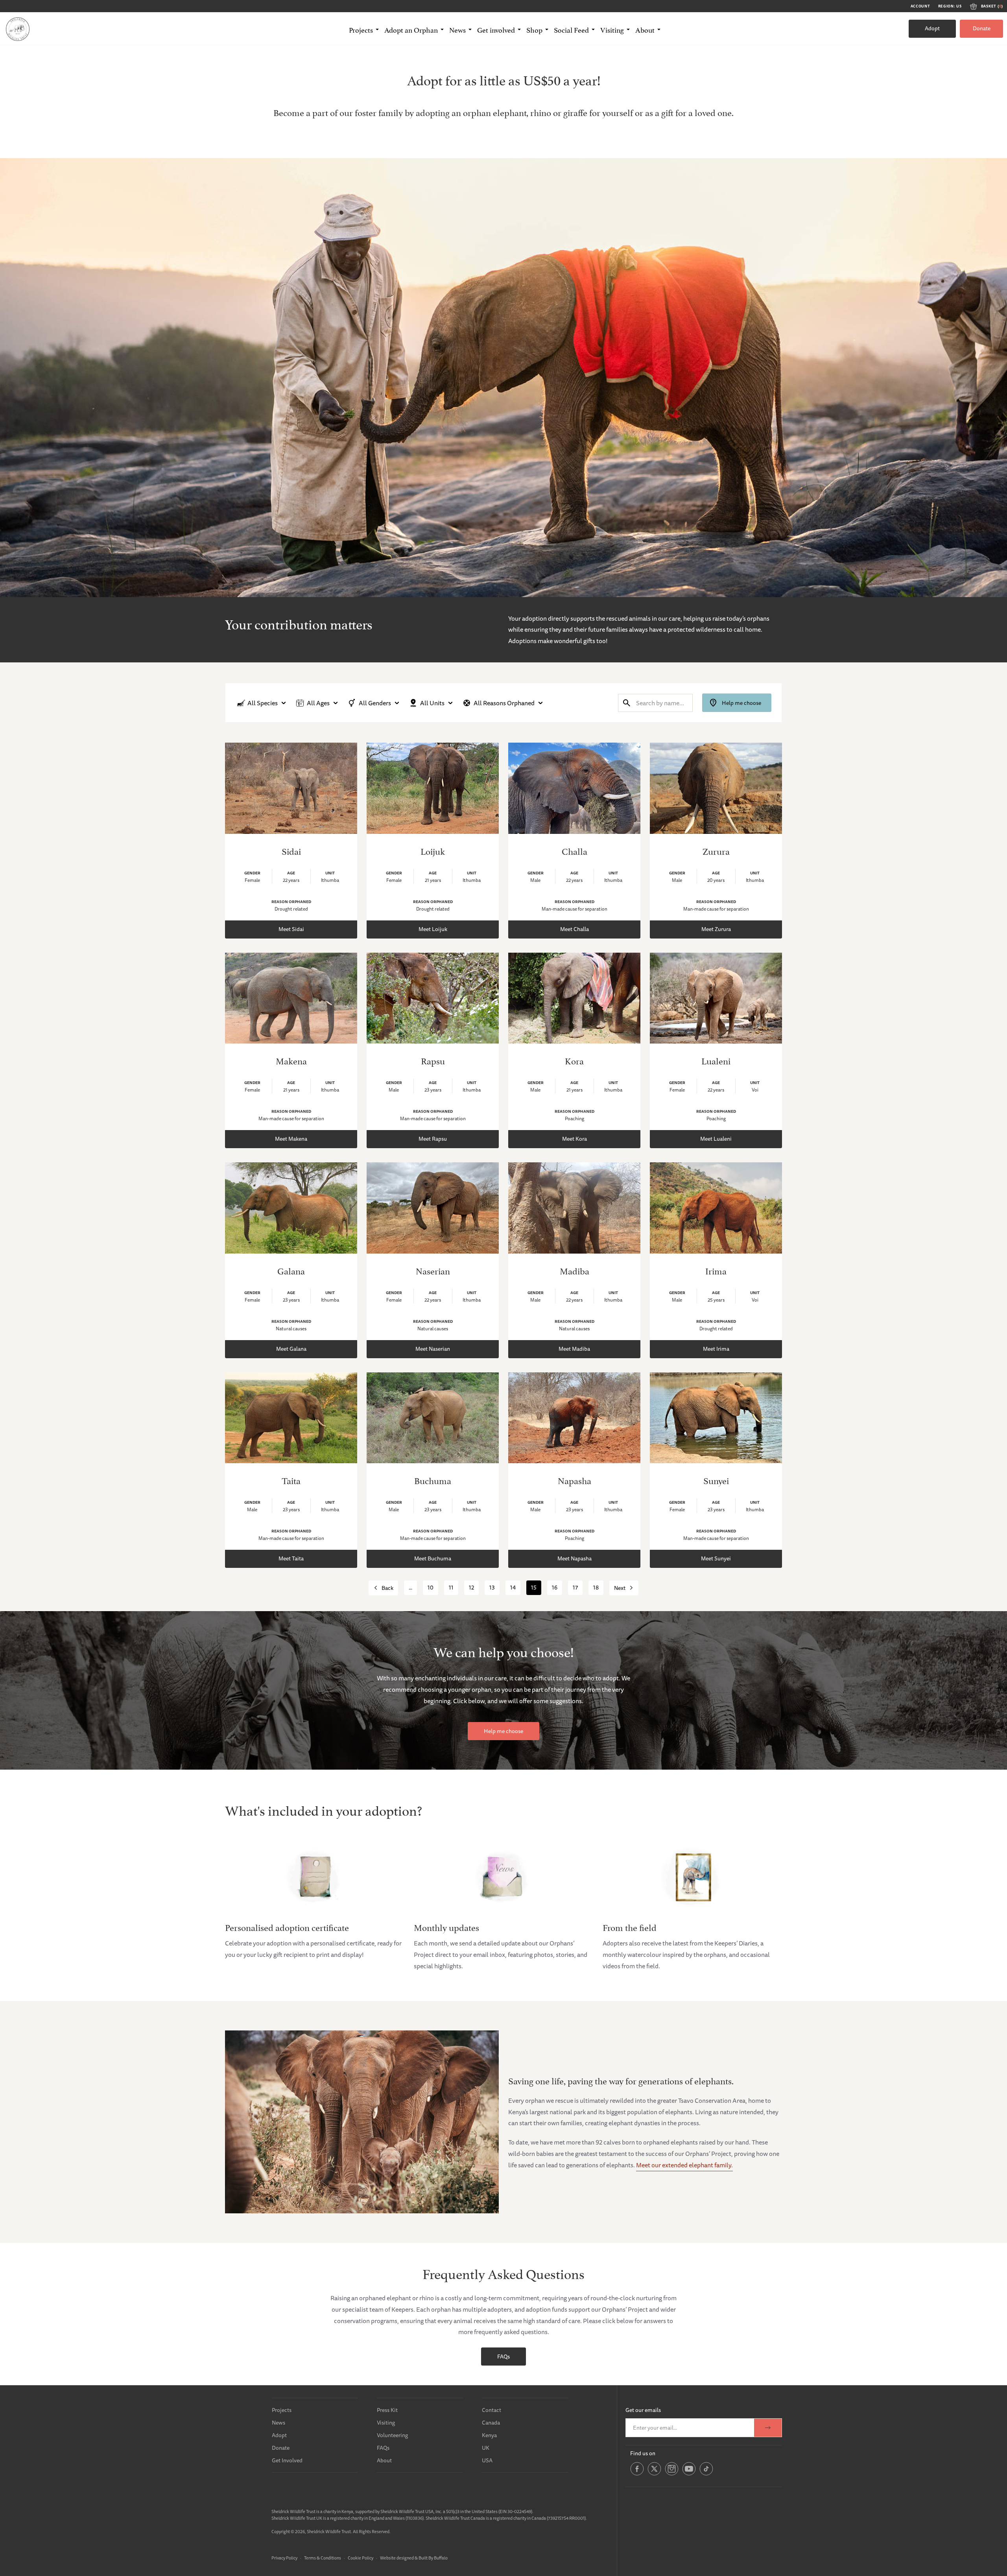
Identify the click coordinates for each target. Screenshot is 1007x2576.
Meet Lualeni (716, 1139)
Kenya (489, 2435)
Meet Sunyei (716, 1558)
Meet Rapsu (433, 1139)
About (384, 2460)
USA (487, 2460)
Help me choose (741, 703)
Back (387, 1588)
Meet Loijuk (433, 929)
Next (620, 1588)
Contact (492, 2410)
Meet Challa (575, 929)
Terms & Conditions (323, 2558)
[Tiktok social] (706, 2474)
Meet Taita (291, 1558)
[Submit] (627, 703)
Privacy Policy (284, 2558)
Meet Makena (291, 1139)
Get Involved (287, 2460)
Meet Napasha (575, 1558)
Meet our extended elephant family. (684, 2165)
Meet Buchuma (433, 1558)
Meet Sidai (291, 929)
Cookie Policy (361, 2558)
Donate (982, 28)
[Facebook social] (637, 2474)
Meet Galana (291, 1349)
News (278, 2423)
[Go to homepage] (18, 29)
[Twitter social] (654, 2474)
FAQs (503, 2357)
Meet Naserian (433, 1349)
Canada (491, 2423)
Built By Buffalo (433, 2558)
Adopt (932, 28)
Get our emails (643, 2410)
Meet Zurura (716, 929)
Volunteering (392, 2435)
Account (920, 6)
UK (486, 2448)
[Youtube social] (689, 2474)
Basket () (992, 6)
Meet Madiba (574, 1349)
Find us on (643, 2453)
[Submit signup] (768, 2428)
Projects (282, 2410)
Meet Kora (575, 1139)
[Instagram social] (672, 2474)
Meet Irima (716, 1349)
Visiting (386, 2423)
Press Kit (387, 2410)
